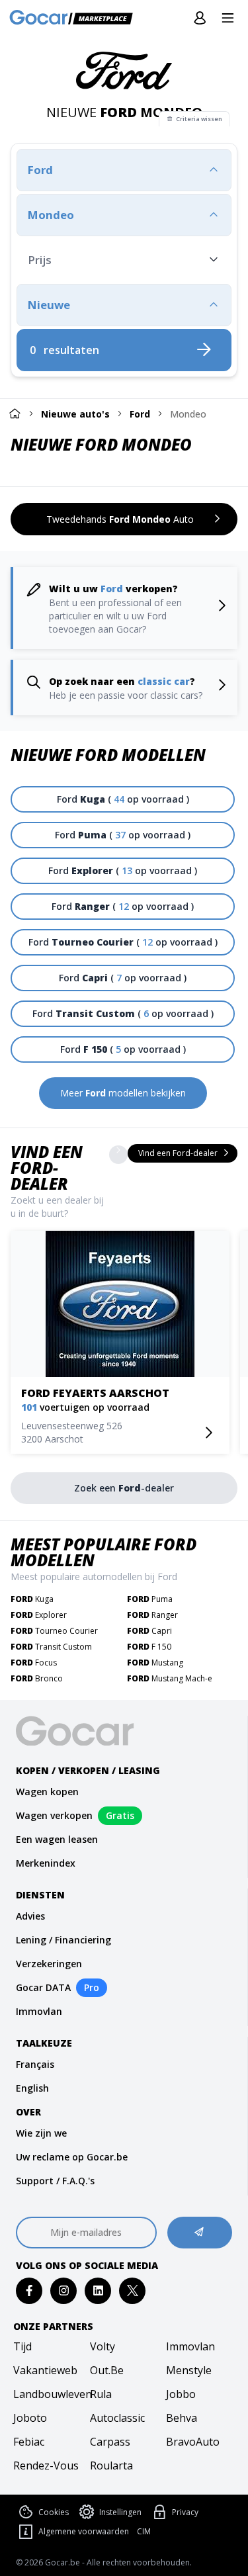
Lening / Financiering (63, 1940)
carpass (110, 2442)
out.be (107, 2370)
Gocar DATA (43, 1987)
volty (103, 2346)
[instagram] (64, 2290)
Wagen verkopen (54, 1815)
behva (182, 2418)
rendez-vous (46, 2465)
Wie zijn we (41, 2133)
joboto (30, 2418)
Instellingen (120, 2512)
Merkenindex (46, 1863)
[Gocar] (75, 19)
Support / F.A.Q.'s (55, 2181)
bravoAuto (193, 2442)
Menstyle (189, 2370)
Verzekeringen (49, 1964)
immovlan (190, 2346)
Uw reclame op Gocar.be (72, 2157)
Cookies (54, 2512)
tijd (22, 2346)
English (32, 2088)
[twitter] (133, 2290)
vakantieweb (45, 2370)
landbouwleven (48, 2394)
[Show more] (118, 1155)
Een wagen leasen (57, 1839)
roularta (111, 2465)
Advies (30, 1916)
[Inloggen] (200, 19)
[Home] (15, 413)
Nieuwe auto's (75, 414)
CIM (144, 2532)
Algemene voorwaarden (84, 2531)
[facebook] (29, 2290)
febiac (29, 2442)
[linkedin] (98, 2290)
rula (101, 2394)
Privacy (185, 2512)
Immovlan (39, 2011)
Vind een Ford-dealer (47, 1168)
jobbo (181, 2394)
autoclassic (117, 2418)
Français (35, 2064)
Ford (140, 414)
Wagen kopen (47, 1792)
